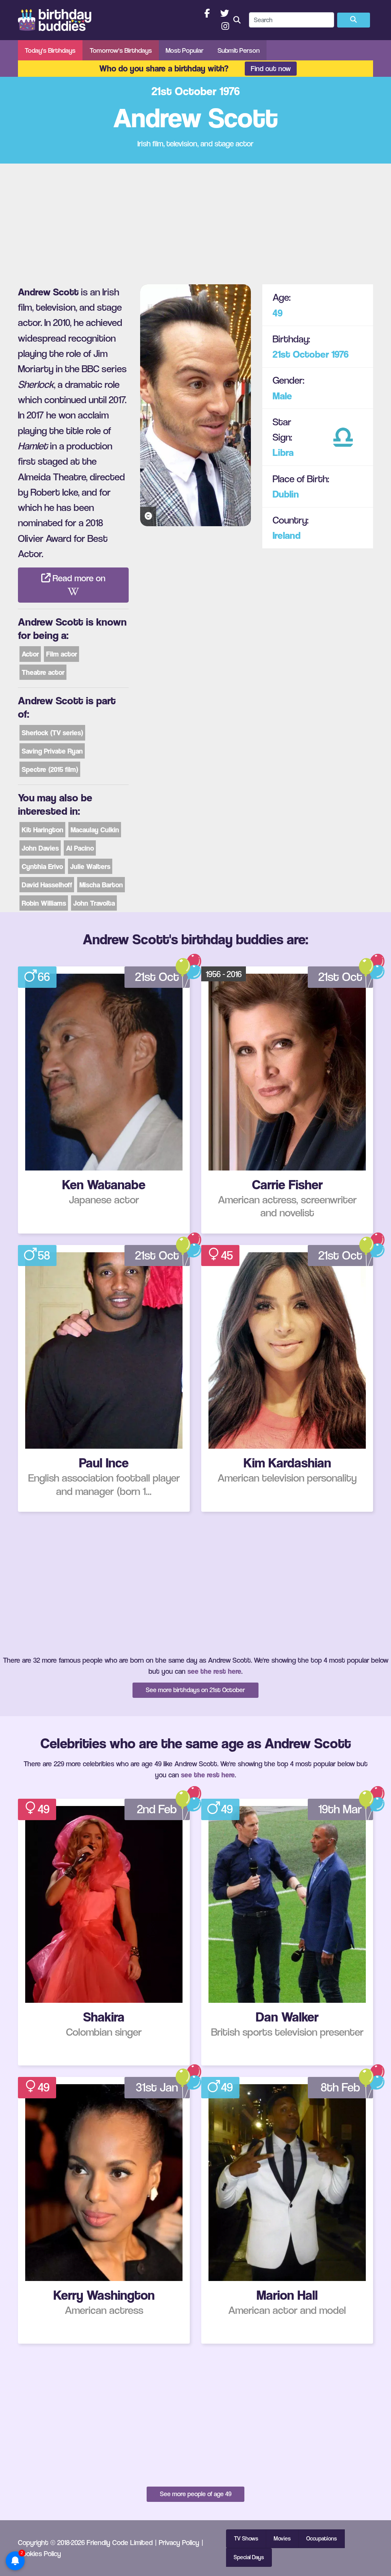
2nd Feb (157, 1809)
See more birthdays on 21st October (195, 1690)
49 (278, 313)
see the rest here (214, 1671)
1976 (340, 354)
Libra (283, 452)
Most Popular (185, 50)
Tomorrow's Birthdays (121, 50)
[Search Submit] (354, 20)
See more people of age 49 (196, 2494)
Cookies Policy (40, 2553)
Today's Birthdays (50, 50)
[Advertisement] (195, 221)
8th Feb (340, 2087)
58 (44, 1255)
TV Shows (246, 2539)
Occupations (322, 2539)
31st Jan (157, 2087)
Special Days (249, 2557)
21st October (301, 354)
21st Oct (157, 977)
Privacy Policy (179, 2542)
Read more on (78, 578)
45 (227, 1255)
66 (44, 977)
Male (282, 396)
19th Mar (340, 1809)
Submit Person (239, 50)
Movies (282, 2539)
